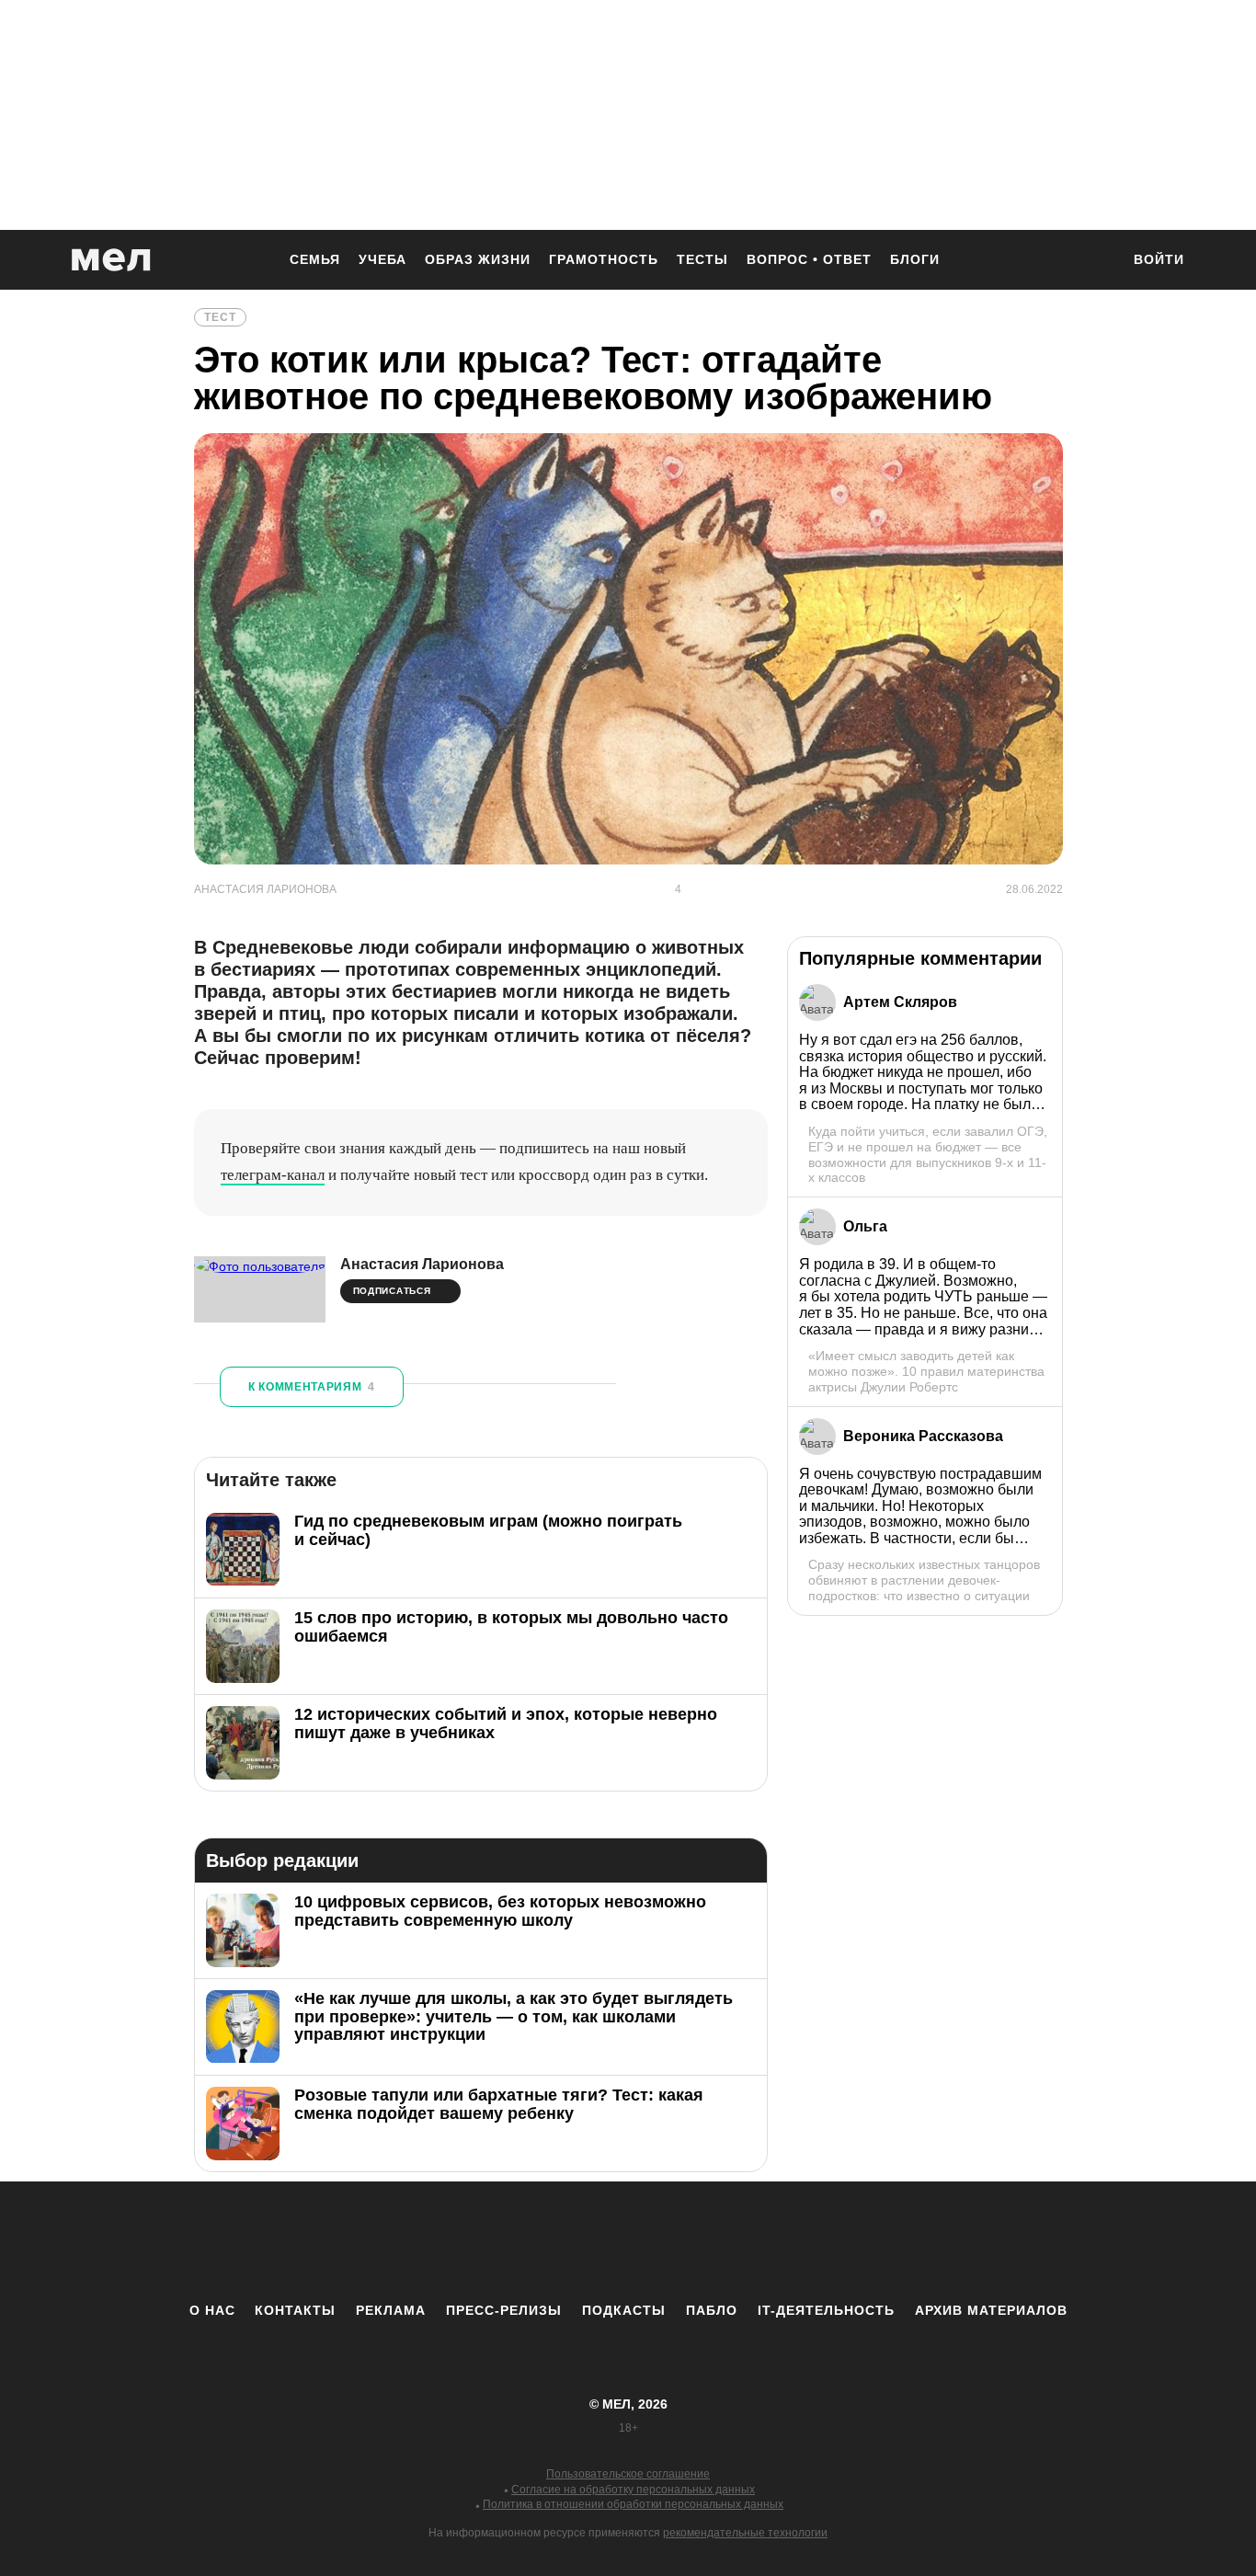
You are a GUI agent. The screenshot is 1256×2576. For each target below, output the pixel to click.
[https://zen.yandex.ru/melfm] (527, 2241)
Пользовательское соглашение (628, 2474)
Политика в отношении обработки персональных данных (633, 2504)
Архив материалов (991, 2310)
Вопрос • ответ (809, 259)
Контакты (295, 2310)
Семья (315, 259)
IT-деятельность (826, 2310)
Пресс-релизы (504, 2310)
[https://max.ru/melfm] (780, 2241)
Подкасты (624, 2310)
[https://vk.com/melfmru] (577, 2241)
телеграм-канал (273, 1175)
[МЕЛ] (111, 260)
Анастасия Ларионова (422, 1264)
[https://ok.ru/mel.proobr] (729, 2241)
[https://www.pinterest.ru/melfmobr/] (679, 2241)
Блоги (915, 259)
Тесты (702, 259)
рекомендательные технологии (745, 2533)
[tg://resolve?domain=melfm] (476, 2241)
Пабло (712, 2310)
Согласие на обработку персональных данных (633, 2490)
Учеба (383, 259)
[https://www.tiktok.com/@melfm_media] (628, 2241)
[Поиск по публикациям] (1097, 261)
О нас (212, 2310)
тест (220, 317)
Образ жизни (478, 259)
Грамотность (604, 259)
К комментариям (312, 1387)
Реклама (391, 2310)
